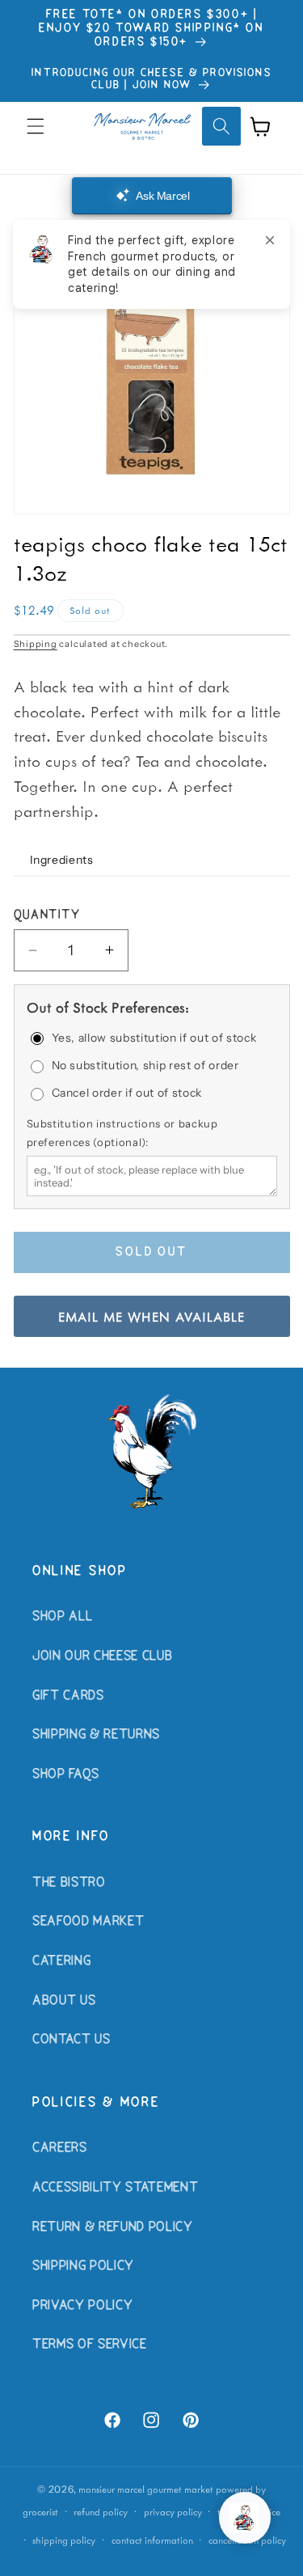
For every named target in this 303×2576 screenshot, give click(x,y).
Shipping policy (64, 2540)
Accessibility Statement (115, 2188)
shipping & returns (96, 1735)
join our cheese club (102, 1656)
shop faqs (66, 1774)
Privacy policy (173, 2512)
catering (61, 1961)
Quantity (47, 916)
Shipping (36, 644)
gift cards (68, 1696)
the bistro (69, 1883)
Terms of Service (90, 2345)
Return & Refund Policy (113, 2227)
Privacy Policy (82, 2306)
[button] (36, 126)
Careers (60, 2148)
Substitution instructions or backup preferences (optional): (122, 1132)
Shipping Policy (83, 2266)
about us (64, 2001)
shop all (62, 1617)
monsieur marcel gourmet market (146, 2489)
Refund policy (101, 2512)
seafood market (88, 1922)
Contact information (152, 2540)
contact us (72, 2040)
